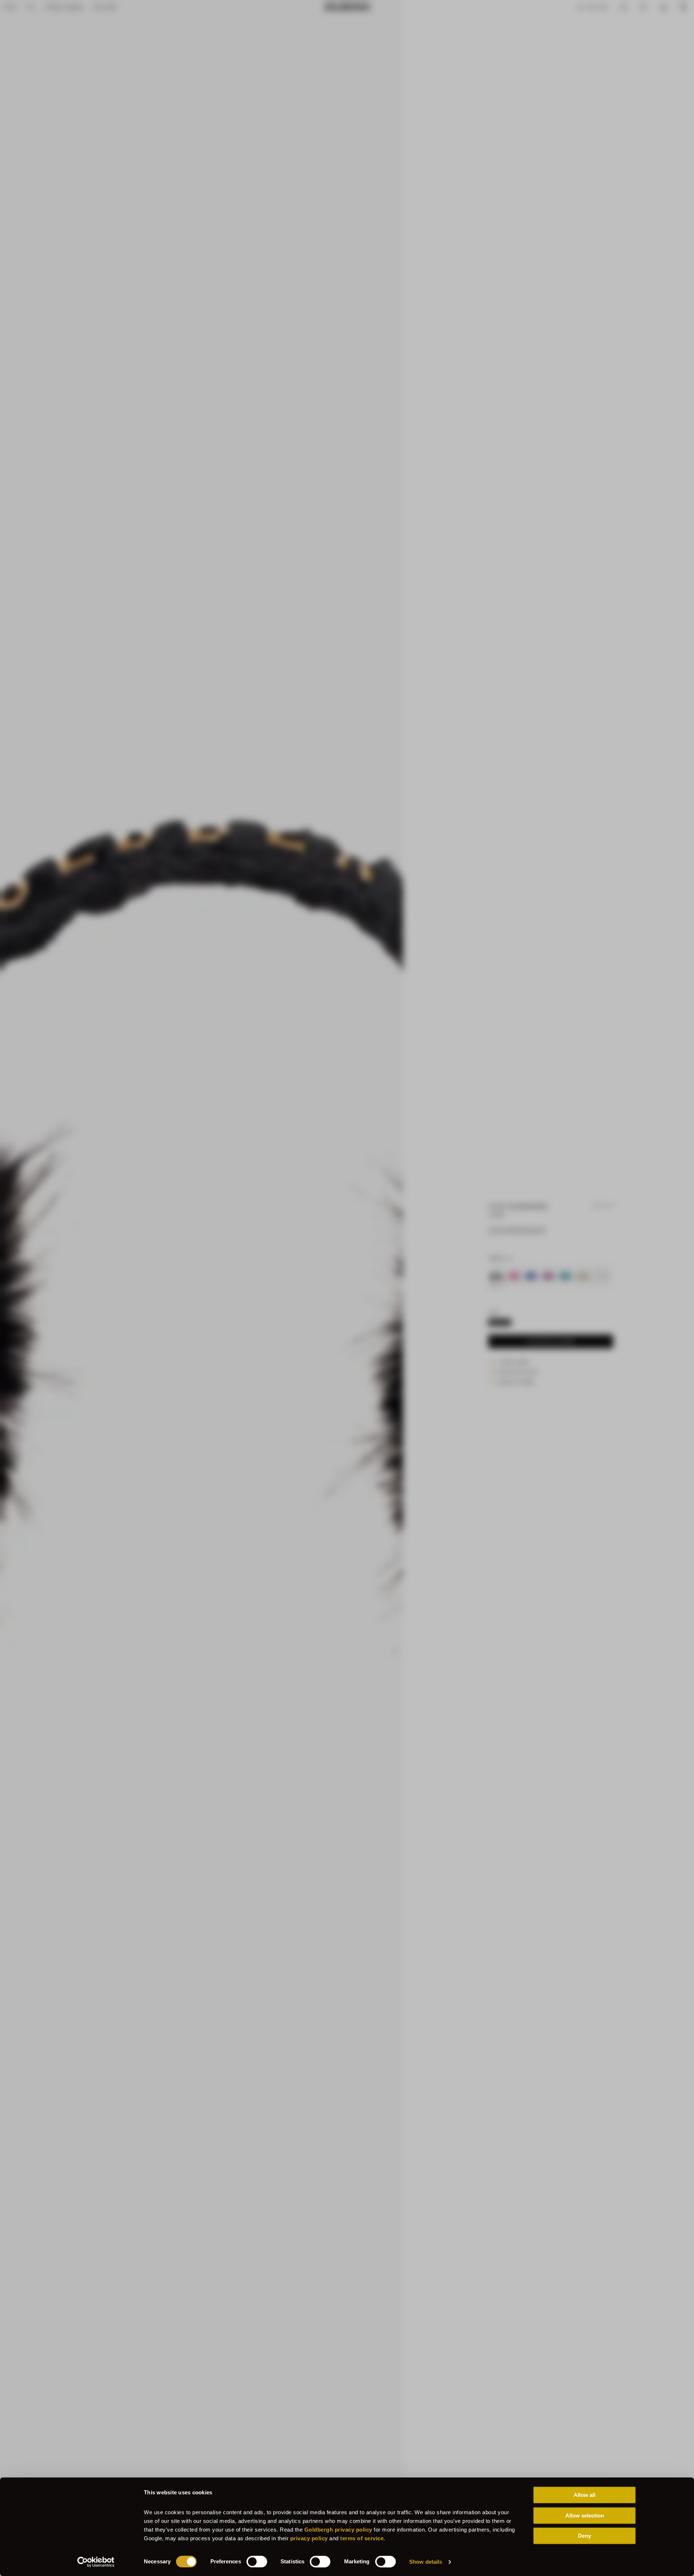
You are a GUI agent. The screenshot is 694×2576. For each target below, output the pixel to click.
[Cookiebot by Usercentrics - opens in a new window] (96, 2562)
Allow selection (585, 2515)
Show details (426, 2562)
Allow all (584, 2495)
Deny (584, 2536)
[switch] (257, 2562)
